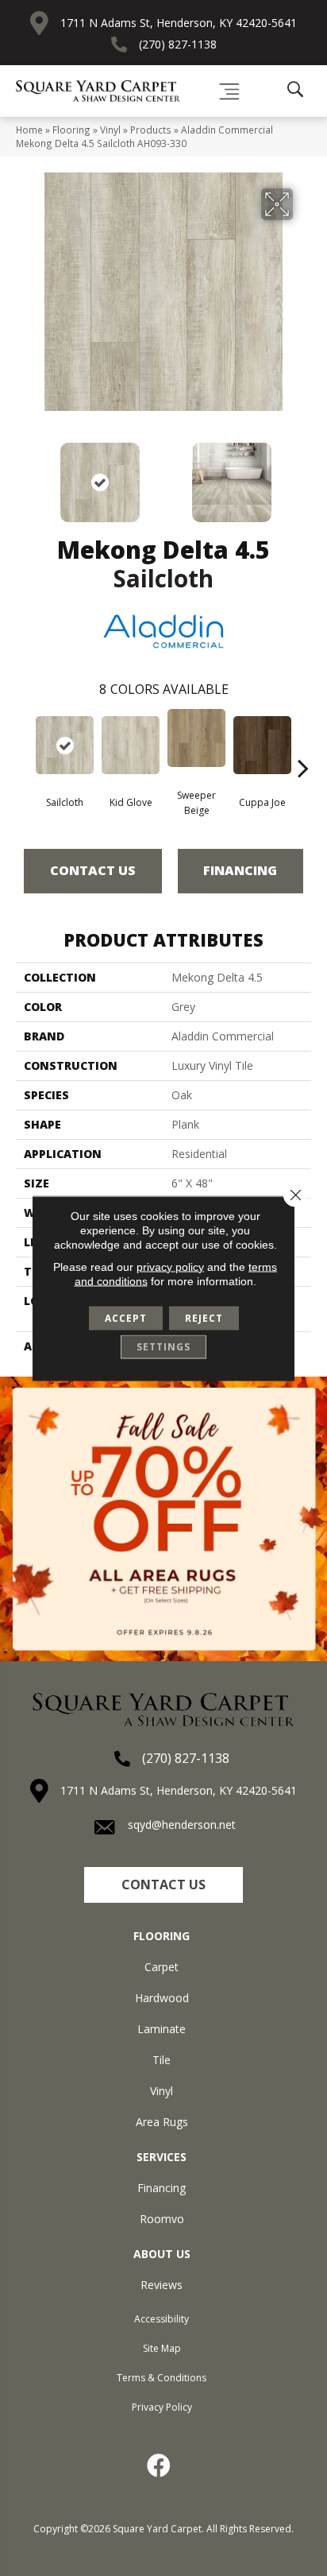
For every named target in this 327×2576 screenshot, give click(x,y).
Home (29, 130)
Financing (240, 870)
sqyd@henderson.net (182, 1825)
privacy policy (170, 1266)
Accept (126, 1317)
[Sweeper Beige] (196, 738)
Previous (24, 475)
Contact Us (93, 870)
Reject (204, 1317)
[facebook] (160, 2466)
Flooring (71, 130)
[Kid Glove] (131, 745)
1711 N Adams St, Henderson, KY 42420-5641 (179, 23)
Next (303, 475)
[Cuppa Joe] (262, 745)
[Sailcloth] (65, 745)
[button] (163, 1885)
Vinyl (110, 130)
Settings (163, 1346)
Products (151, 130)
